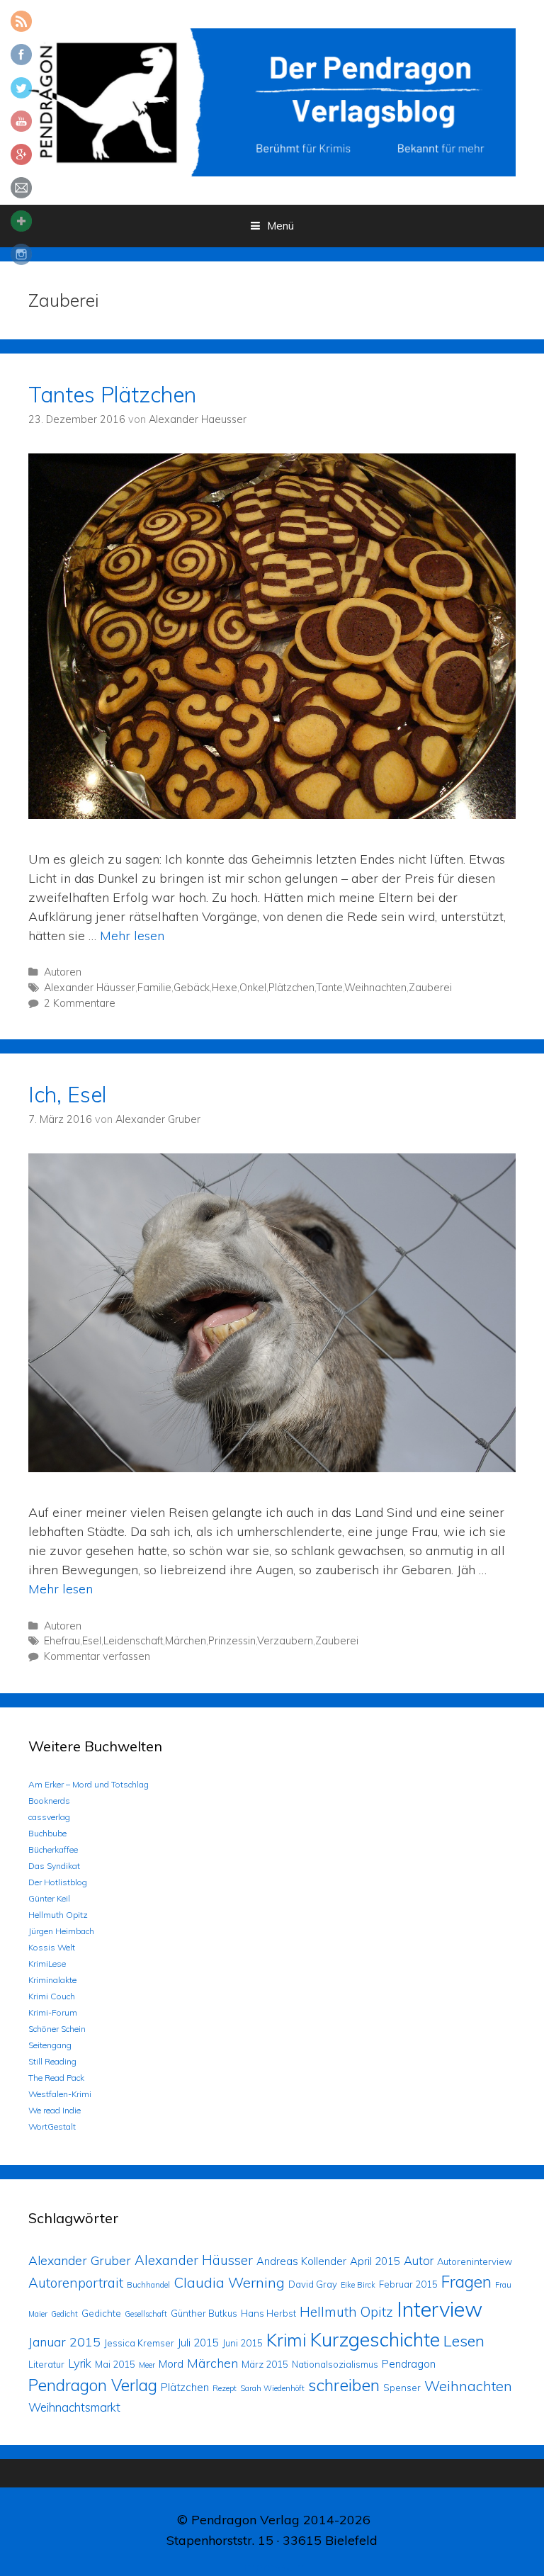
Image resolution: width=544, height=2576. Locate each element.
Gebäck (192, 988)
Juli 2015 (198, 2343)
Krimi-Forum (53, 2012)
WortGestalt (52, 2126)
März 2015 (265, 2364)
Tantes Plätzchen (112, 395)
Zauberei (430, 988)
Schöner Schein (57, 2029)
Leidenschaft (133, 1641)
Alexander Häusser (90, 988)
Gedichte (101, 2313)
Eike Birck (358, 2285)
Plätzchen (291, 988)
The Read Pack (56, 2078)
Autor (419, 2260)
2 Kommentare (80, 1003)
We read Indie (55, 2110)
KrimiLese (47, 1964)
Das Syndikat (54, 1866)
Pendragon (409, 2364)
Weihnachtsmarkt (74, 2407)
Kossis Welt (52, 1947)
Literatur (46, 2364)
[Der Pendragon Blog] (272, 101)
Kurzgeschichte (375, 2339)
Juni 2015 (243, 2343)
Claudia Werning (229, 2282)
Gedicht (64, 2314)
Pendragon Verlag (93, 2385)
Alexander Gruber (80, 2260)
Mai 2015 (115, 2364)
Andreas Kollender (301, 2261)
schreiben (344, 2385)
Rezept (225, 2388)
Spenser (402, 2388)
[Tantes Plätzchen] (272, 814)
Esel (92, 1641)
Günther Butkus (204, 2313)
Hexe (225, 988)
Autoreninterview (475, 2261)
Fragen (466, 2282)
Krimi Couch (52, 1996)
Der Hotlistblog (58, 1882)
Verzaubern (285, 1641)
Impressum (272, 2566)
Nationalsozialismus (335, 2364)
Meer (147, 2365)
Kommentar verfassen (97, 1656)
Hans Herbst (268, 2313)
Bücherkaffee (53, 1849)
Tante (329, 988)
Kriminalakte (52, 1980)
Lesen (464, 2340)
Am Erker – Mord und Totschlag (89, 1784)
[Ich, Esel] (272, 1468)
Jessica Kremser (139, 2343)
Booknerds (49, 1801)
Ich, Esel (67, 1095)
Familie (154, 988)
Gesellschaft (146, 2314)
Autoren (63, 972)
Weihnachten (375, 988)
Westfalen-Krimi (60, 2094)
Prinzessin (232, 1641)
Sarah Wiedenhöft (272, 2388)
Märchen (186, 1641)
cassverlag (49, 1817)
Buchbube (47, 1833)
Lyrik (80, 2363)
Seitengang (50, 2045)
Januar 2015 (64, 2341)
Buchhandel (148, 2285)
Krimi (286, 2340)
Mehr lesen (132, 936)
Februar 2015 (408, 2284)
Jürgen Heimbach (61, 1931)
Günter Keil (49, 1898)
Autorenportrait (76, 2283)
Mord (171, 2364)
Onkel (253, 988)
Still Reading (52, 2061)
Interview (440, 2309)
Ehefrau (62, 1641)
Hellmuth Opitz (58, 1915)
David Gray (313, 2284)
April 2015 (375, 2261)
